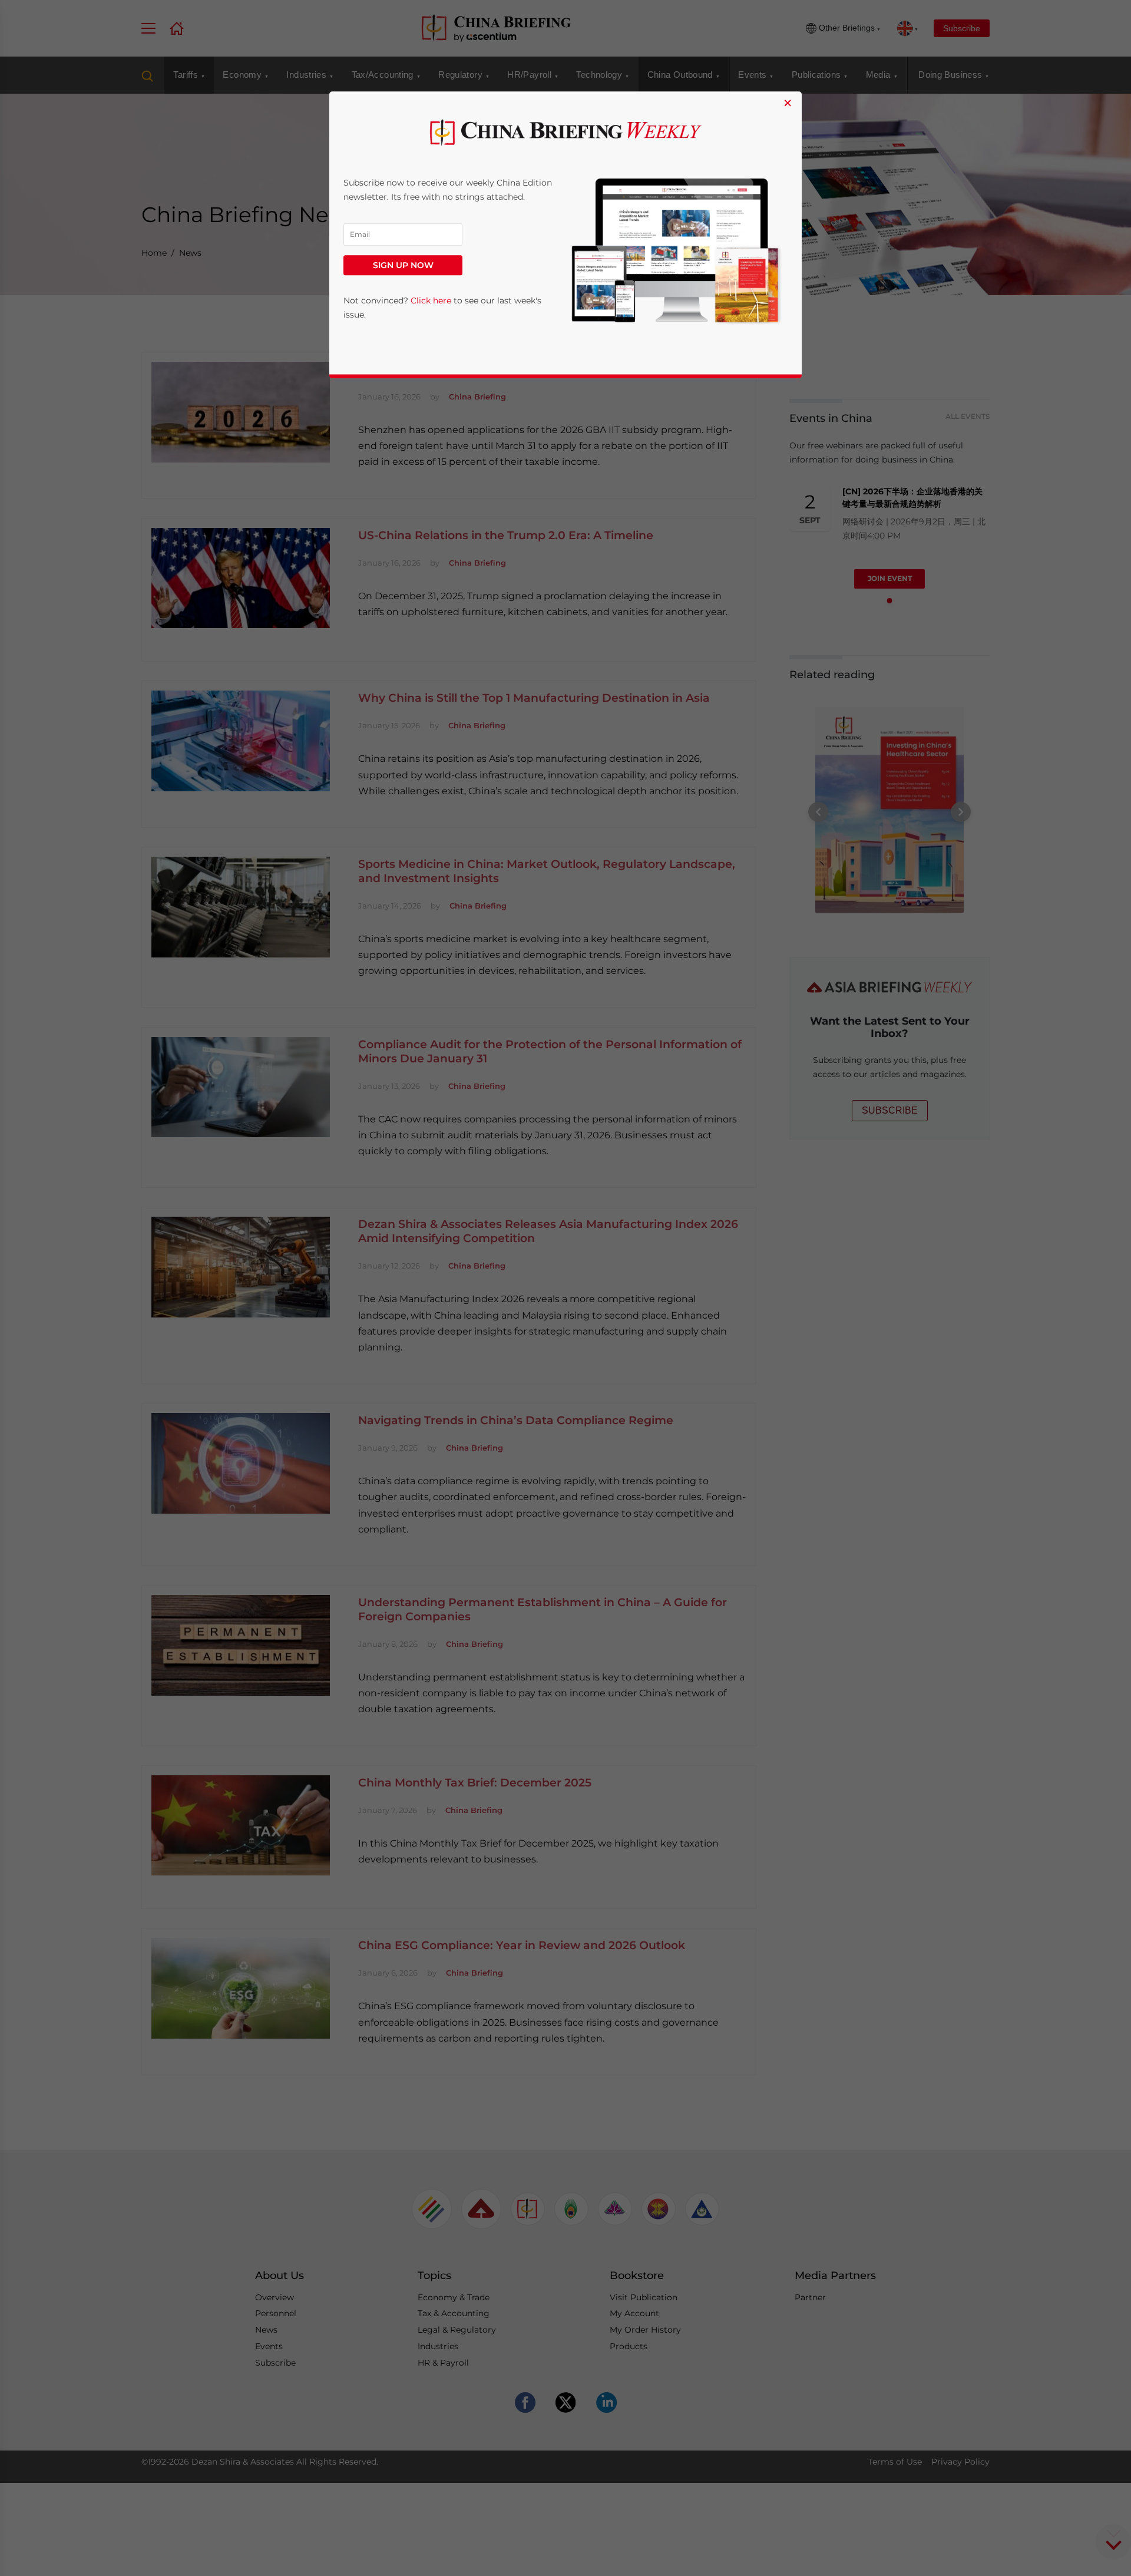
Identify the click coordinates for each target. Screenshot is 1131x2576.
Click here (431, 301)
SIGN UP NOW (403, 266)
